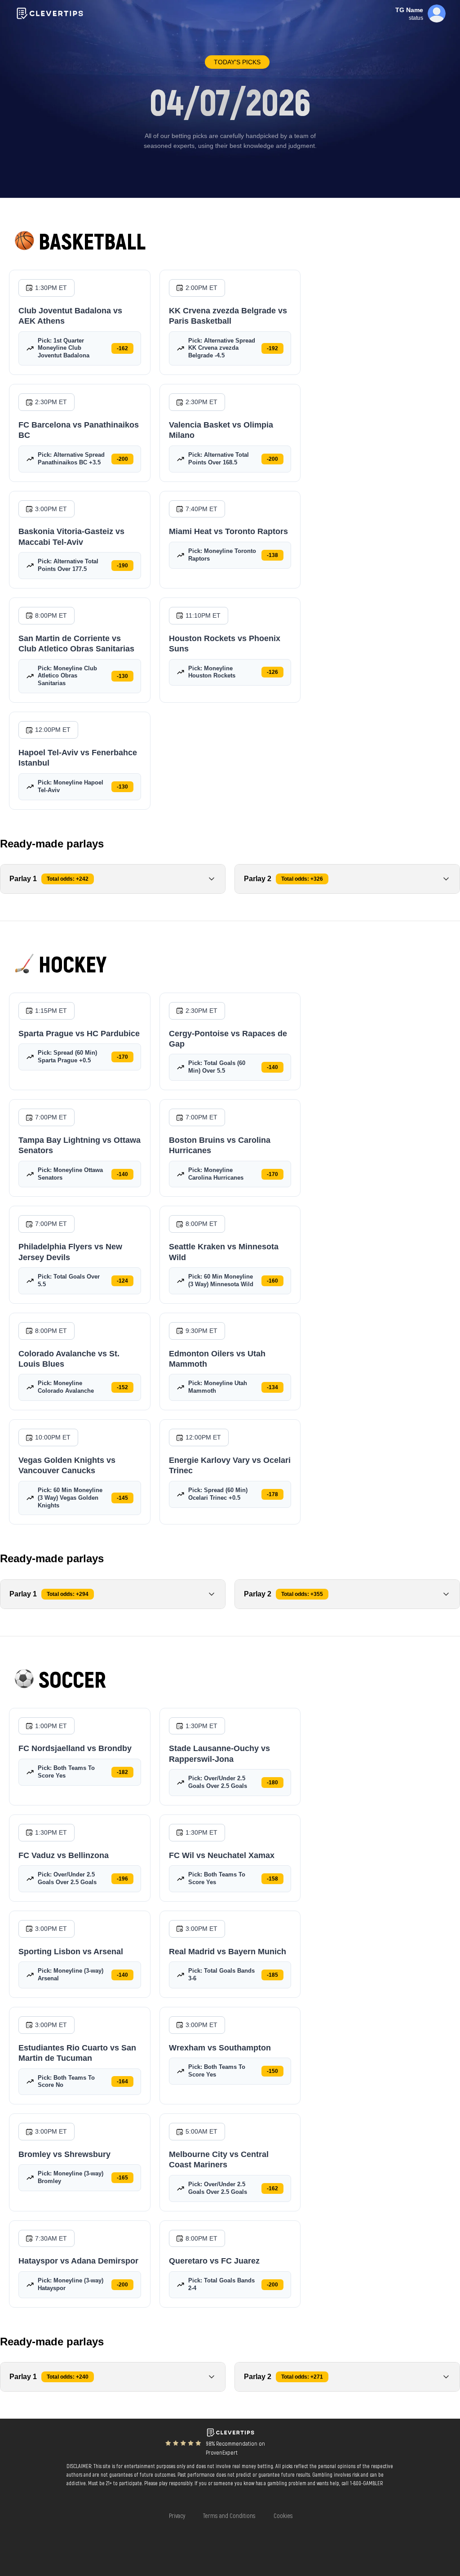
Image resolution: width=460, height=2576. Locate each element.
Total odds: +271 (302, 2377)
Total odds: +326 (302, 879)
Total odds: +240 (68, 2377)
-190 (122, 566)
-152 (122, 1387)
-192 (272, 348)
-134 (272, 1387)
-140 (272, 1067)
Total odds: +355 (302, 1594)
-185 (272, 1975)
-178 (272, 1494)
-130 (122, 676)
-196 (122, 1879)
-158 (272, 1879)
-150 (272, 2071)
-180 (272, 1783)
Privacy (177, 2516)
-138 (272, 555)
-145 (122, 1498)
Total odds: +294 (68, 1594)
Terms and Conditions (229, 2516)
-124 (122, 1281)
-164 (122, 2081)
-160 (272, 1281)
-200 (122, 459)
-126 (272, 672)
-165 (122, 2178)
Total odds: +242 (68, 879)
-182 (122, 1772)
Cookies (283, 2516)
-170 (122, 1057)
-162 (122, 348)
